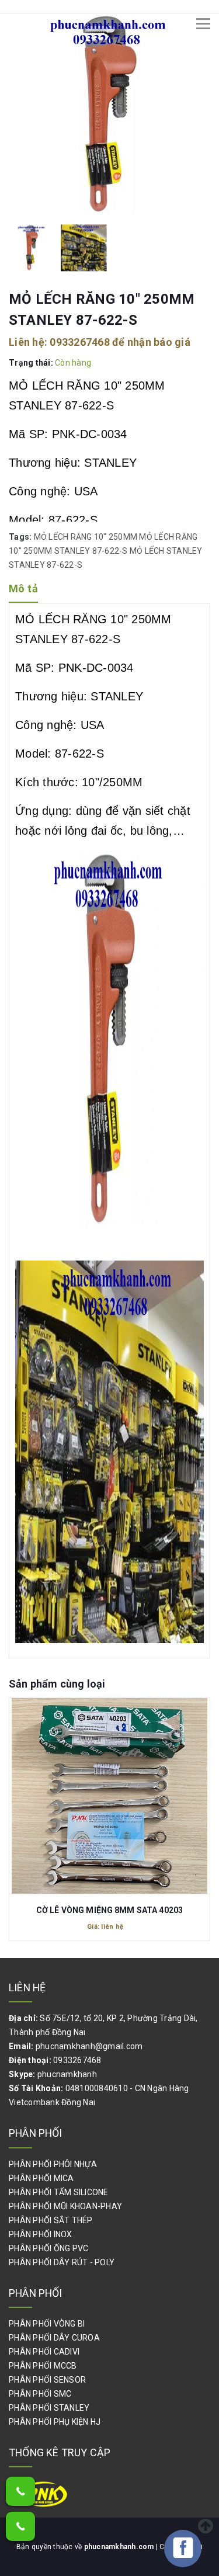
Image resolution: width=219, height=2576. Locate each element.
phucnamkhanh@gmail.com (89, 2046)
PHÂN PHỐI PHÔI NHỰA (53, 2164)
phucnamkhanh (67, 2074)
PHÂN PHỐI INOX (41, 2234)
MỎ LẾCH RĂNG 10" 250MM (86, 537)
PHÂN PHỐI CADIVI (44, 2352)
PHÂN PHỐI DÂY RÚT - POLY (62, 2262)
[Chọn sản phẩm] (110, 1790)
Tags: (21, 537)
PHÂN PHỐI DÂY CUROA (54, 2338)
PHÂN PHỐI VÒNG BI (47, 2324)
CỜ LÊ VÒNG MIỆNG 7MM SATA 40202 (109, 1910)
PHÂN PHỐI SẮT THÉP (51, 2220)
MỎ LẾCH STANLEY (166, 551)
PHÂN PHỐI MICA (41, 2178)
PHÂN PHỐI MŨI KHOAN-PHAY (65, 2206)
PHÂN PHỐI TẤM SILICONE (59, 2192)
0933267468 (80, 342)
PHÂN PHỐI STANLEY (49, 2408)
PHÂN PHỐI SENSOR (47, 2380)
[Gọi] (20, 2491)
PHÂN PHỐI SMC (40, 2394)
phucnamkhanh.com (120, 2547)
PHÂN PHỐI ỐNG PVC (48, 2248)
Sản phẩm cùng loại (57, 1684)
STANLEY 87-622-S (46, 565)
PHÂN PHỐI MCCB (43, 2366)
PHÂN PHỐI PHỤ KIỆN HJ (55, 2422)
